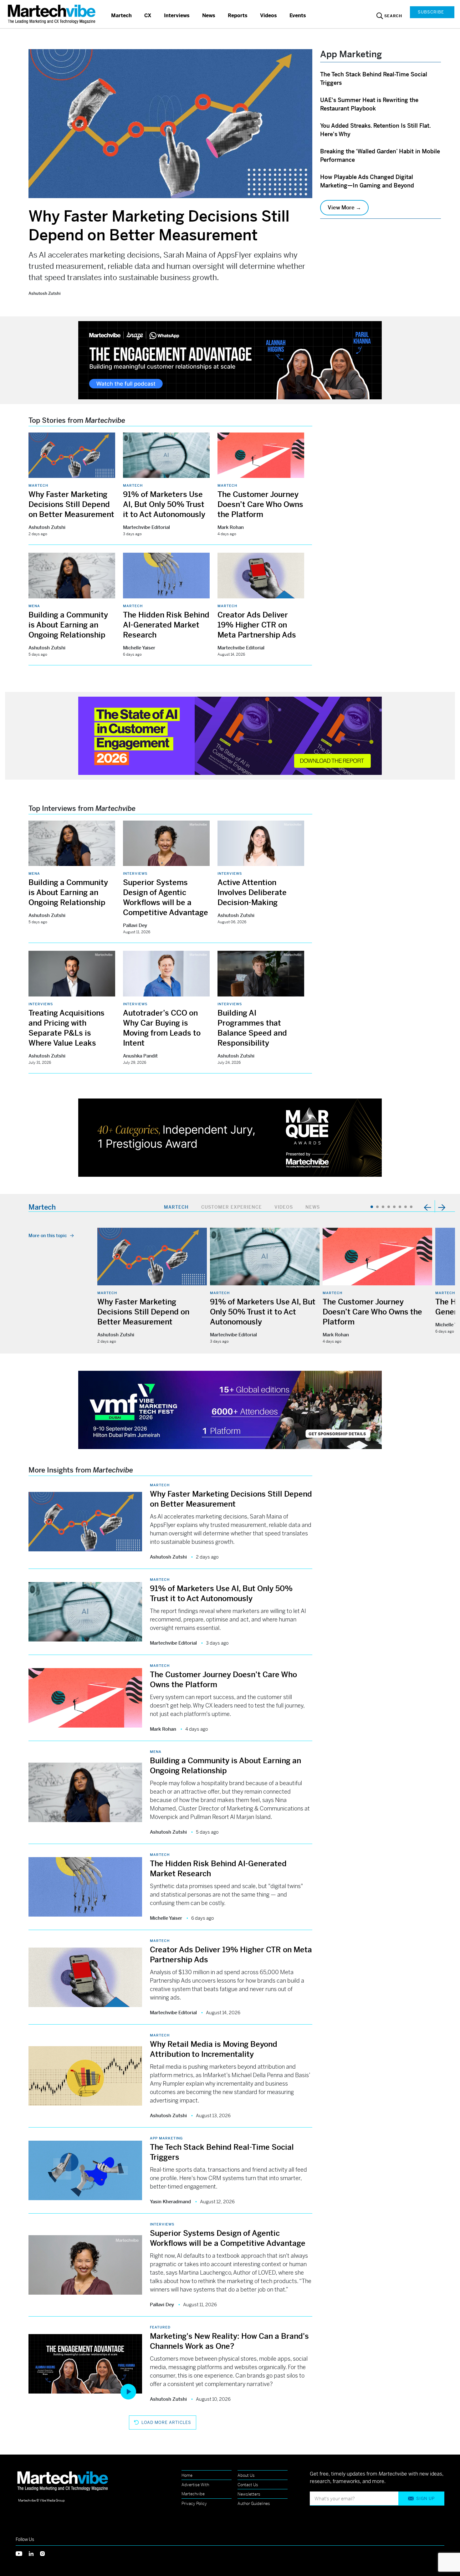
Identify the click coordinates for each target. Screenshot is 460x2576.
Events (298, 15)
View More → (344, 207)
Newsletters (249, 2494)
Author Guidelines (254, 2504)
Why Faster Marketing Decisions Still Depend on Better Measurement (159, 226)
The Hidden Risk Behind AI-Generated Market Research (166, 625)
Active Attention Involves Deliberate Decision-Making (252, 893)
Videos (268, 15)
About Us (246, 2475)
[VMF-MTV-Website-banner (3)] (230, 1409)
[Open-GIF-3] (230, 1137)
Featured (160, 2327)
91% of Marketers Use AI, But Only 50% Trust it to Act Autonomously (164, 504)
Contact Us (248, 2485)
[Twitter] (22, 2553)
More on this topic (48, 1236)
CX (148, 15)
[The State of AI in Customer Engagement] (230, 735)
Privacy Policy (194, 2504)
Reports (238, 15)
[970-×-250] (230, 359)
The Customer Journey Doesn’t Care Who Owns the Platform (260, 504)
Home (187, 2475)
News (209, 15)
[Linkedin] (34, 2553)
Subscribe (431, 12)
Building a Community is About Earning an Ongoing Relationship (68, 625)
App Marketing (166, 2138)
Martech (121, 15)
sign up (425, 2499)
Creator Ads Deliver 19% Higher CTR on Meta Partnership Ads (257, 625)
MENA (34, 606)
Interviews (177, 15)
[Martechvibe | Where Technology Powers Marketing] (52, 14)
